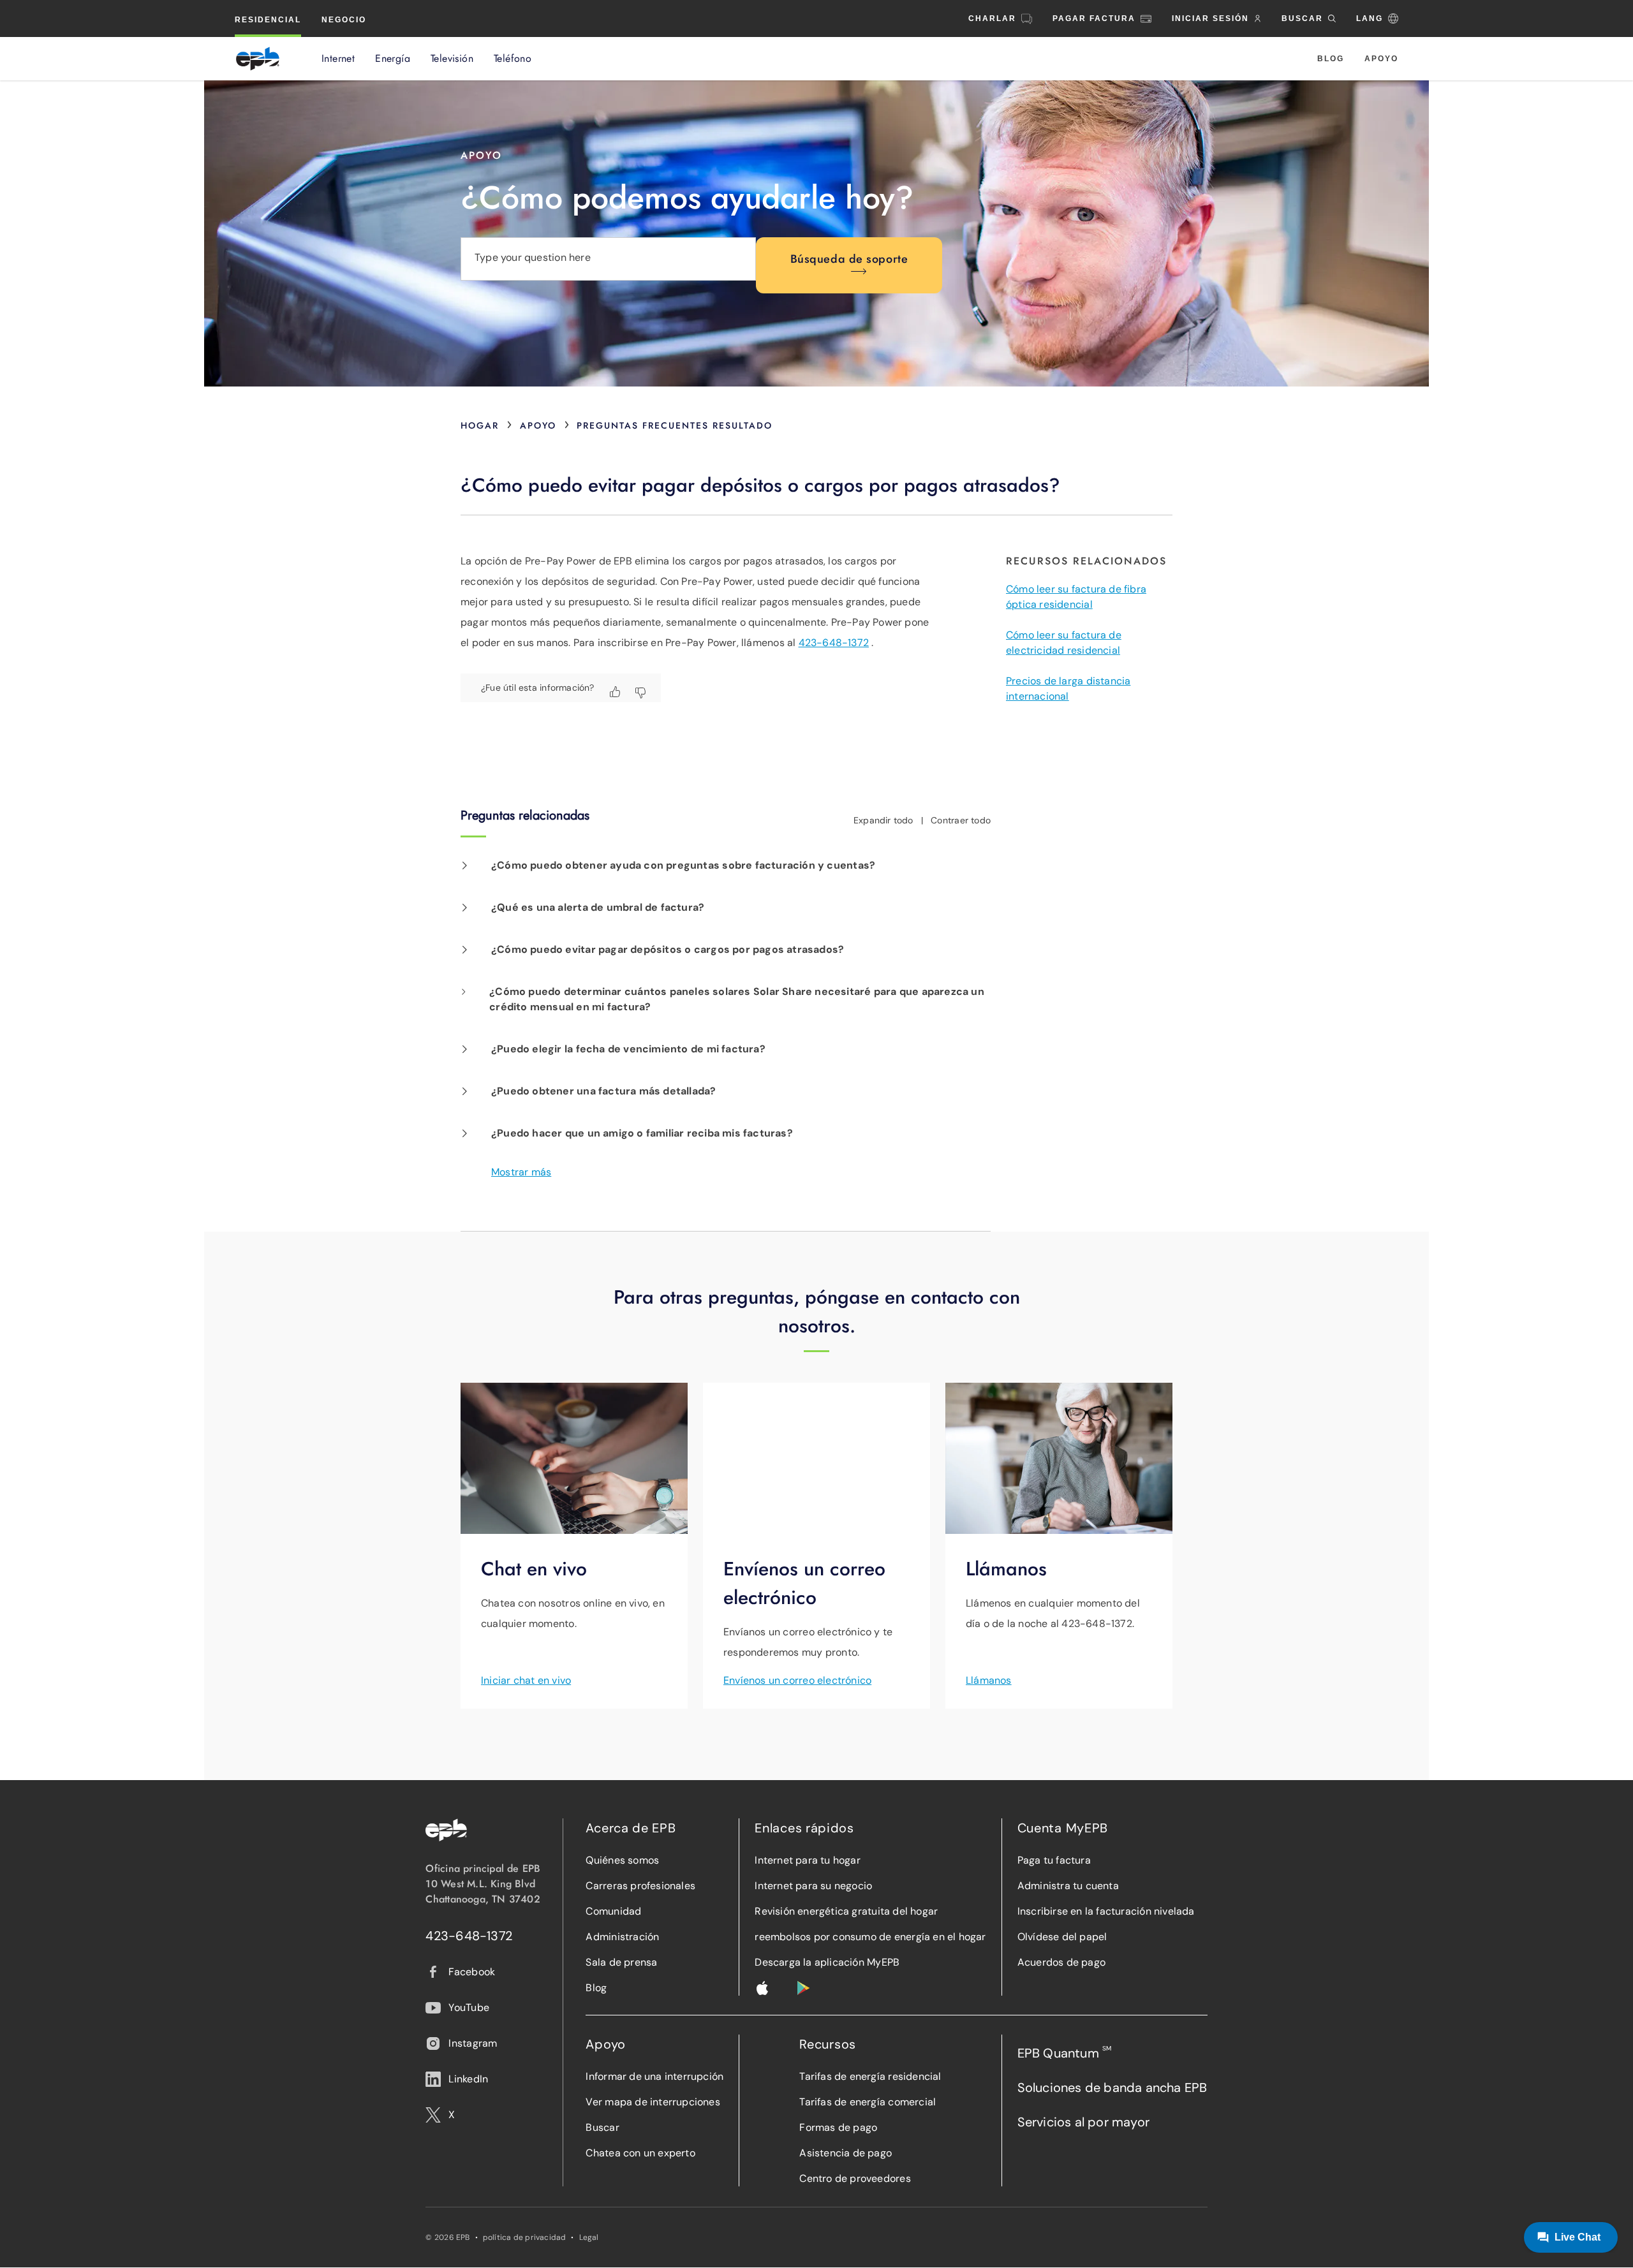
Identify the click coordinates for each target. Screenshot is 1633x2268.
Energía (393, 59)
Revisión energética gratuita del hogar (846, 1911)
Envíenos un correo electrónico (797, 1680)
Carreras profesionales (640, 1886)
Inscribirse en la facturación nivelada (1106, 1911)
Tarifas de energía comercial (868, 2102)
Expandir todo (883, 820)
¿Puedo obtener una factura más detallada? (604, 1091)
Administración (622, 1937)
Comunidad (613, 1911)
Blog (1331, 59)
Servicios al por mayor (1083, 2122)
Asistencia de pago (846, 2153)
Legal (589, 2237)
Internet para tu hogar (808, 1860)
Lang (1370, 18)
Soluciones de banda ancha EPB (1112, 2088)
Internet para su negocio (813, 1886)
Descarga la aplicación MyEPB (827, 1962)
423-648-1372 (834, 643)
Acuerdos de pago (1061, 1962)
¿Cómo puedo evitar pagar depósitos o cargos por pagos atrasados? (668, 949)
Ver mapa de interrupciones (653, 2102)
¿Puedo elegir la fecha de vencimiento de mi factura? (628, 1049)
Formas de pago (838, 2127)
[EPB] (258, 59)
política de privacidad (525, 2237)
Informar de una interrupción (654, 2076)
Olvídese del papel (1062, 1937)
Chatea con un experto (640, 2153)
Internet (338, 59)
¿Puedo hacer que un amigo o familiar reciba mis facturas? (642, 1133)
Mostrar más (521, 1172)
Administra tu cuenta (1068, 1886)
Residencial (268, 20)
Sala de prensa (621, 1962)
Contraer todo (961, 820)
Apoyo (1381, 59)
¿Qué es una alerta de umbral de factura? (598, 907)
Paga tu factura (1054, 1860)
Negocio (344, 20)
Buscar (602, 2127)
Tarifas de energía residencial (870, 2076)
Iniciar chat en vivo (526, 1680)
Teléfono (513, 59)
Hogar (480, 425)
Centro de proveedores (855, 2178)
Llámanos (989, 1680)
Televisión (452, 59)
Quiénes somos (622, 1860)
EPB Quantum (1065, 2053)
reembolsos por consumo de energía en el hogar (870, 1937)
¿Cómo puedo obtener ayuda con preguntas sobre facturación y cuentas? (683, 865)
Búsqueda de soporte (849, 259)
